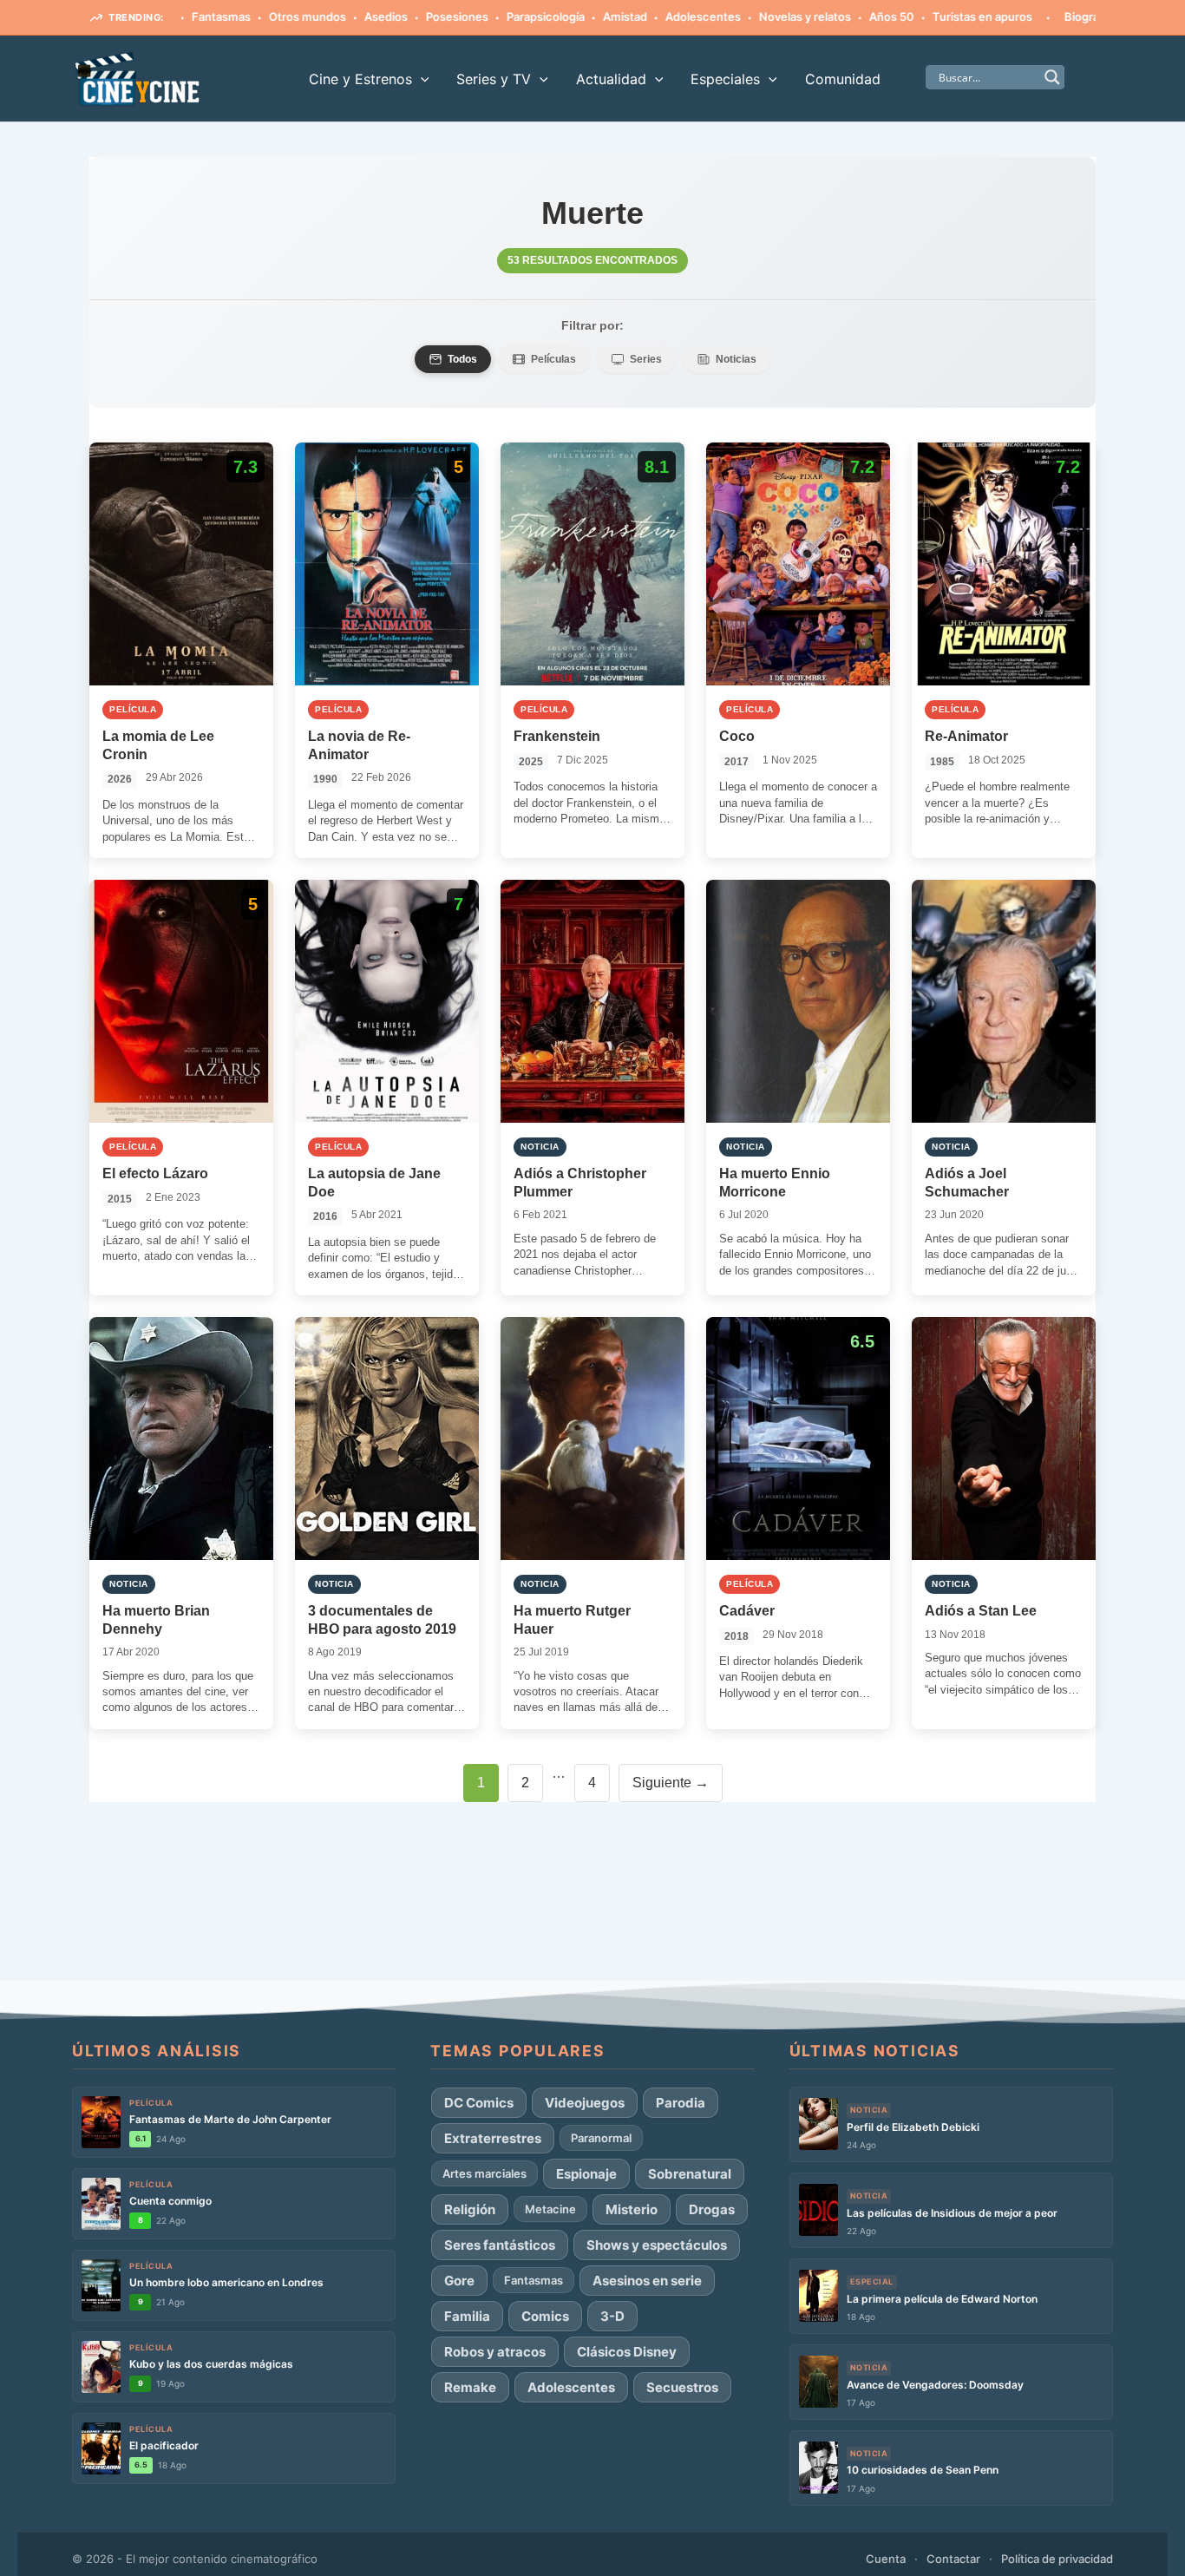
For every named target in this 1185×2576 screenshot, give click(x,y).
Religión (470, 2209)
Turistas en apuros (920, 16)
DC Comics (479, 2103)
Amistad (563, 16)
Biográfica (1029, 16)
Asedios (324, 16)
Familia (467, 2316)
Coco (737, 736)
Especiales (725, 79)
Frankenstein (557, 736)
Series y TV (494, 79)
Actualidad (611, 79)
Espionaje (586, 2174)
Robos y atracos (495, 2352)
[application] (421, 79)
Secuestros (682, 2387)
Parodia (681, 2103)
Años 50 (829, 16)
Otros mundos (245, 16)
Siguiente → (671, 1783)
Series (646, 359)
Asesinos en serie (647, 2281)
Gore (1088, 16)
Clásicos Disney (627, 2352)
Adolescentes (641, 16)
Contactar (953, 2559)
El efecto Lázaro (155, 1173)
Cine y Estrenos (360, 79)
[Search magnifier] (1052, 77)
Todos (462, 359)
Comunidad (843, 79)
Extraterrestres (493, 2138)
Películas (553, 359)
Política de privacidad (1057, 2559)
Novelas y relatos (743, 16)
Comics (545, 2316)
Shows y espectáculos (657, 2245)
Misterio (632, 2209)
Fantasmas (534, 2280)
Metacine (550, 2209)
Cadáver (747, 1611)
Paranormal (601, 2138)
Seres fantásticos (500, 2245)
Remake (470, 2387)
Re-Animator (966, 736)
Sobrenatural (690, 2174)
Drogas (712, 2209)
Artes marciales (484, 2173)
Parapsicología (483, 16)
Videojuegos (585, 2103)
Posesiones (395, 16)
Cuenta (886, 2559)
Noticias (736, 359)
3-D (612, 2316)
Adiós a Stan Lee (981, 1611)
